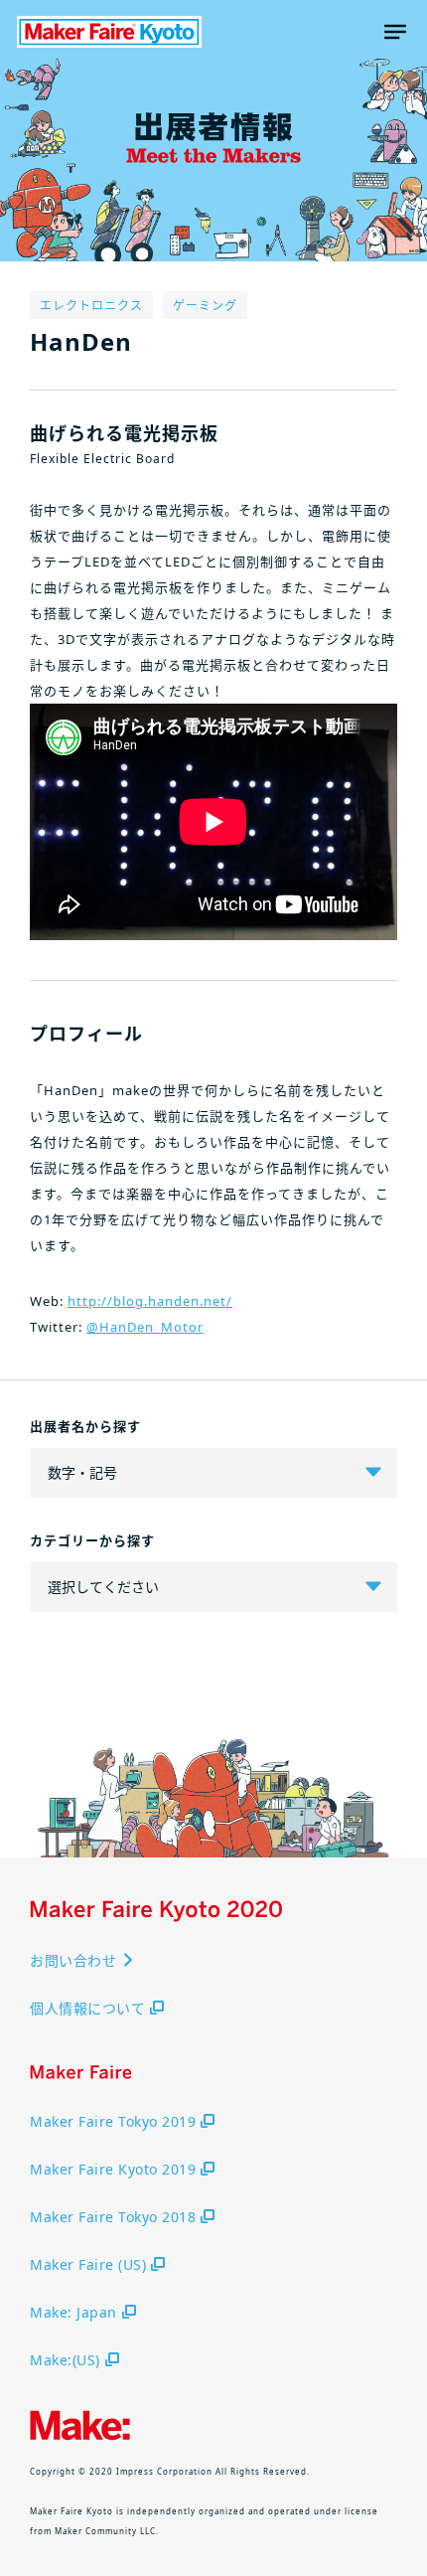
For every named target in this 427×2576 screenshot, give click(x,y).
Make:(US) (65, 2360)
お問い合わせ (73, 1960)
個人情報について (87, 2008)
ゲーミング (205, 306)
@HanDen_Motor (145, 1327)
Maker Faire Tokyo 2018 (113, 2217)
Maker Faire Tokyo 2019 (113, 2121)
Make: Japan (73, 2312)
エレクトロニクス (91, 306)
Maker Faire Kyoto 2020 (109, 32)
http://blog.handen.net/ (150, 1301)
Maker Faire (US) (88, 2264)
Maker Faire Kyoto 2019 (113, 2169)
